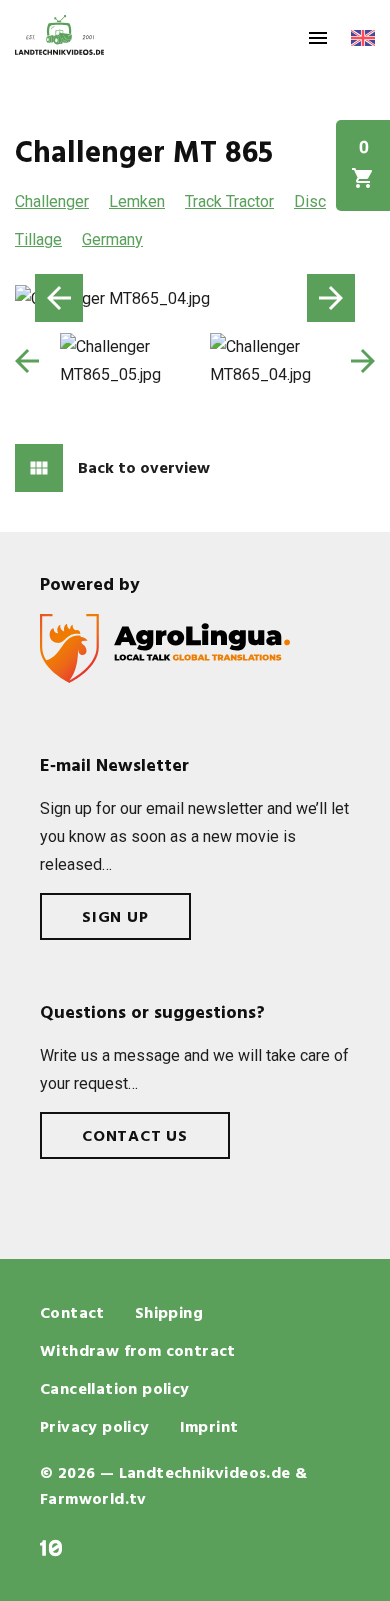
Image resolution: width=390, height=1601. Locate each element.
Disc (310, 201)
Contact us (135, 1137)
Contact (72, 1314)
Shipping (169, 1314)
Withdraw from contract (138, 1352)
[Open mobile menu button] (318, 38)
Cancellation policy (115, 1390)
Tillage (38, 239)
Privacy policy (95, 1428)
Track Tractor (229, 201)
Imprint (209, 1428)
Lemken (137, 201)
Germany (112, 239)
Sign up (115, 918)
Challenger (52, 201)
